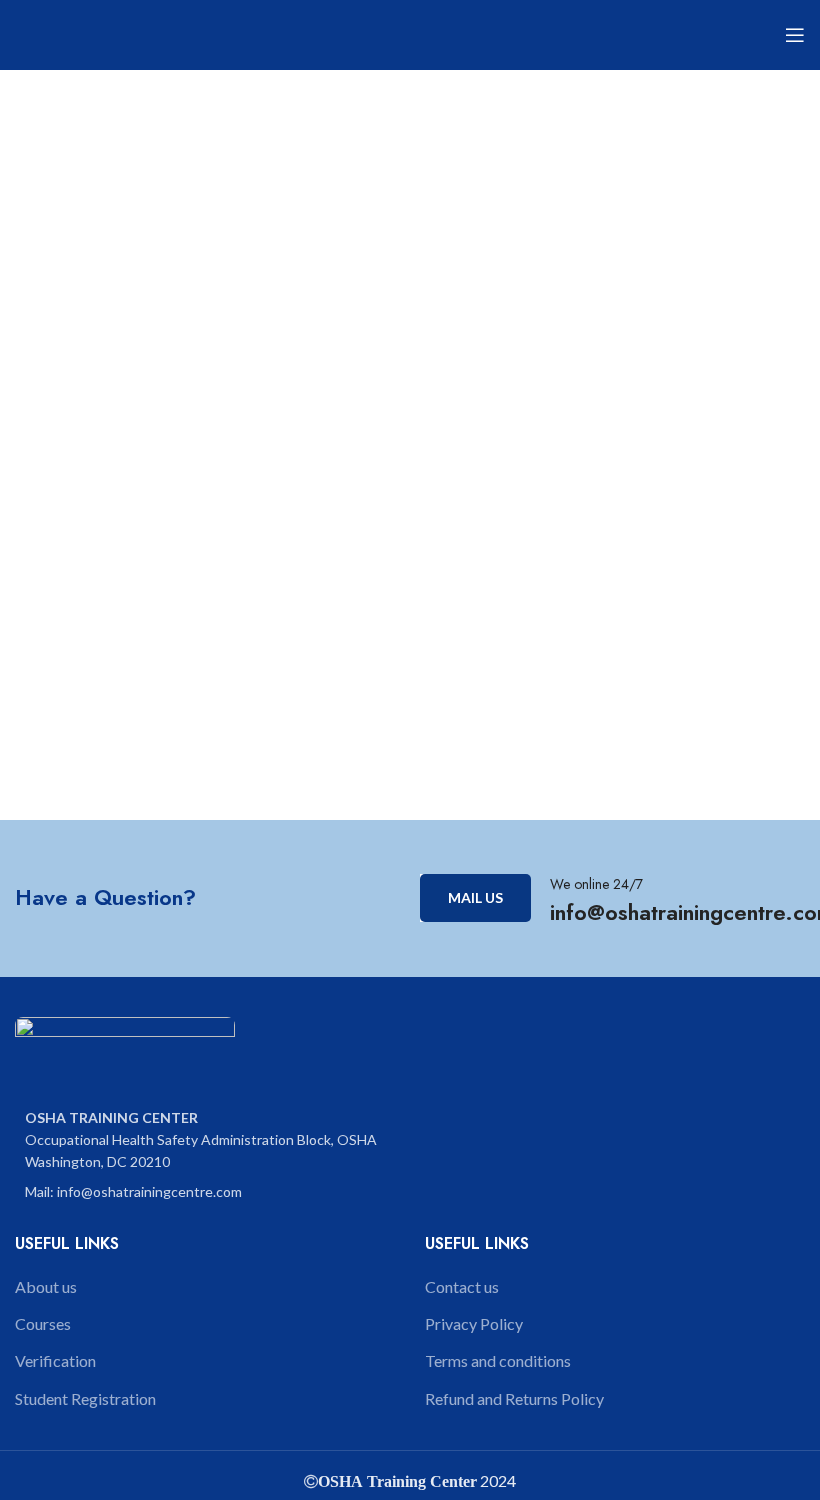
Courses (43, 1323)
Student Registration (85, 1398)
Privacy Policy (474, 1323)
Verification (55, 1360)
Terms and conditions (498, 1360)
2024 (496, 1480)
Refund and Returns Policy (514, 1398)
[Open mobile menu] (795, 35)
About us (46, 1286)
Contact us (462, 1286)
